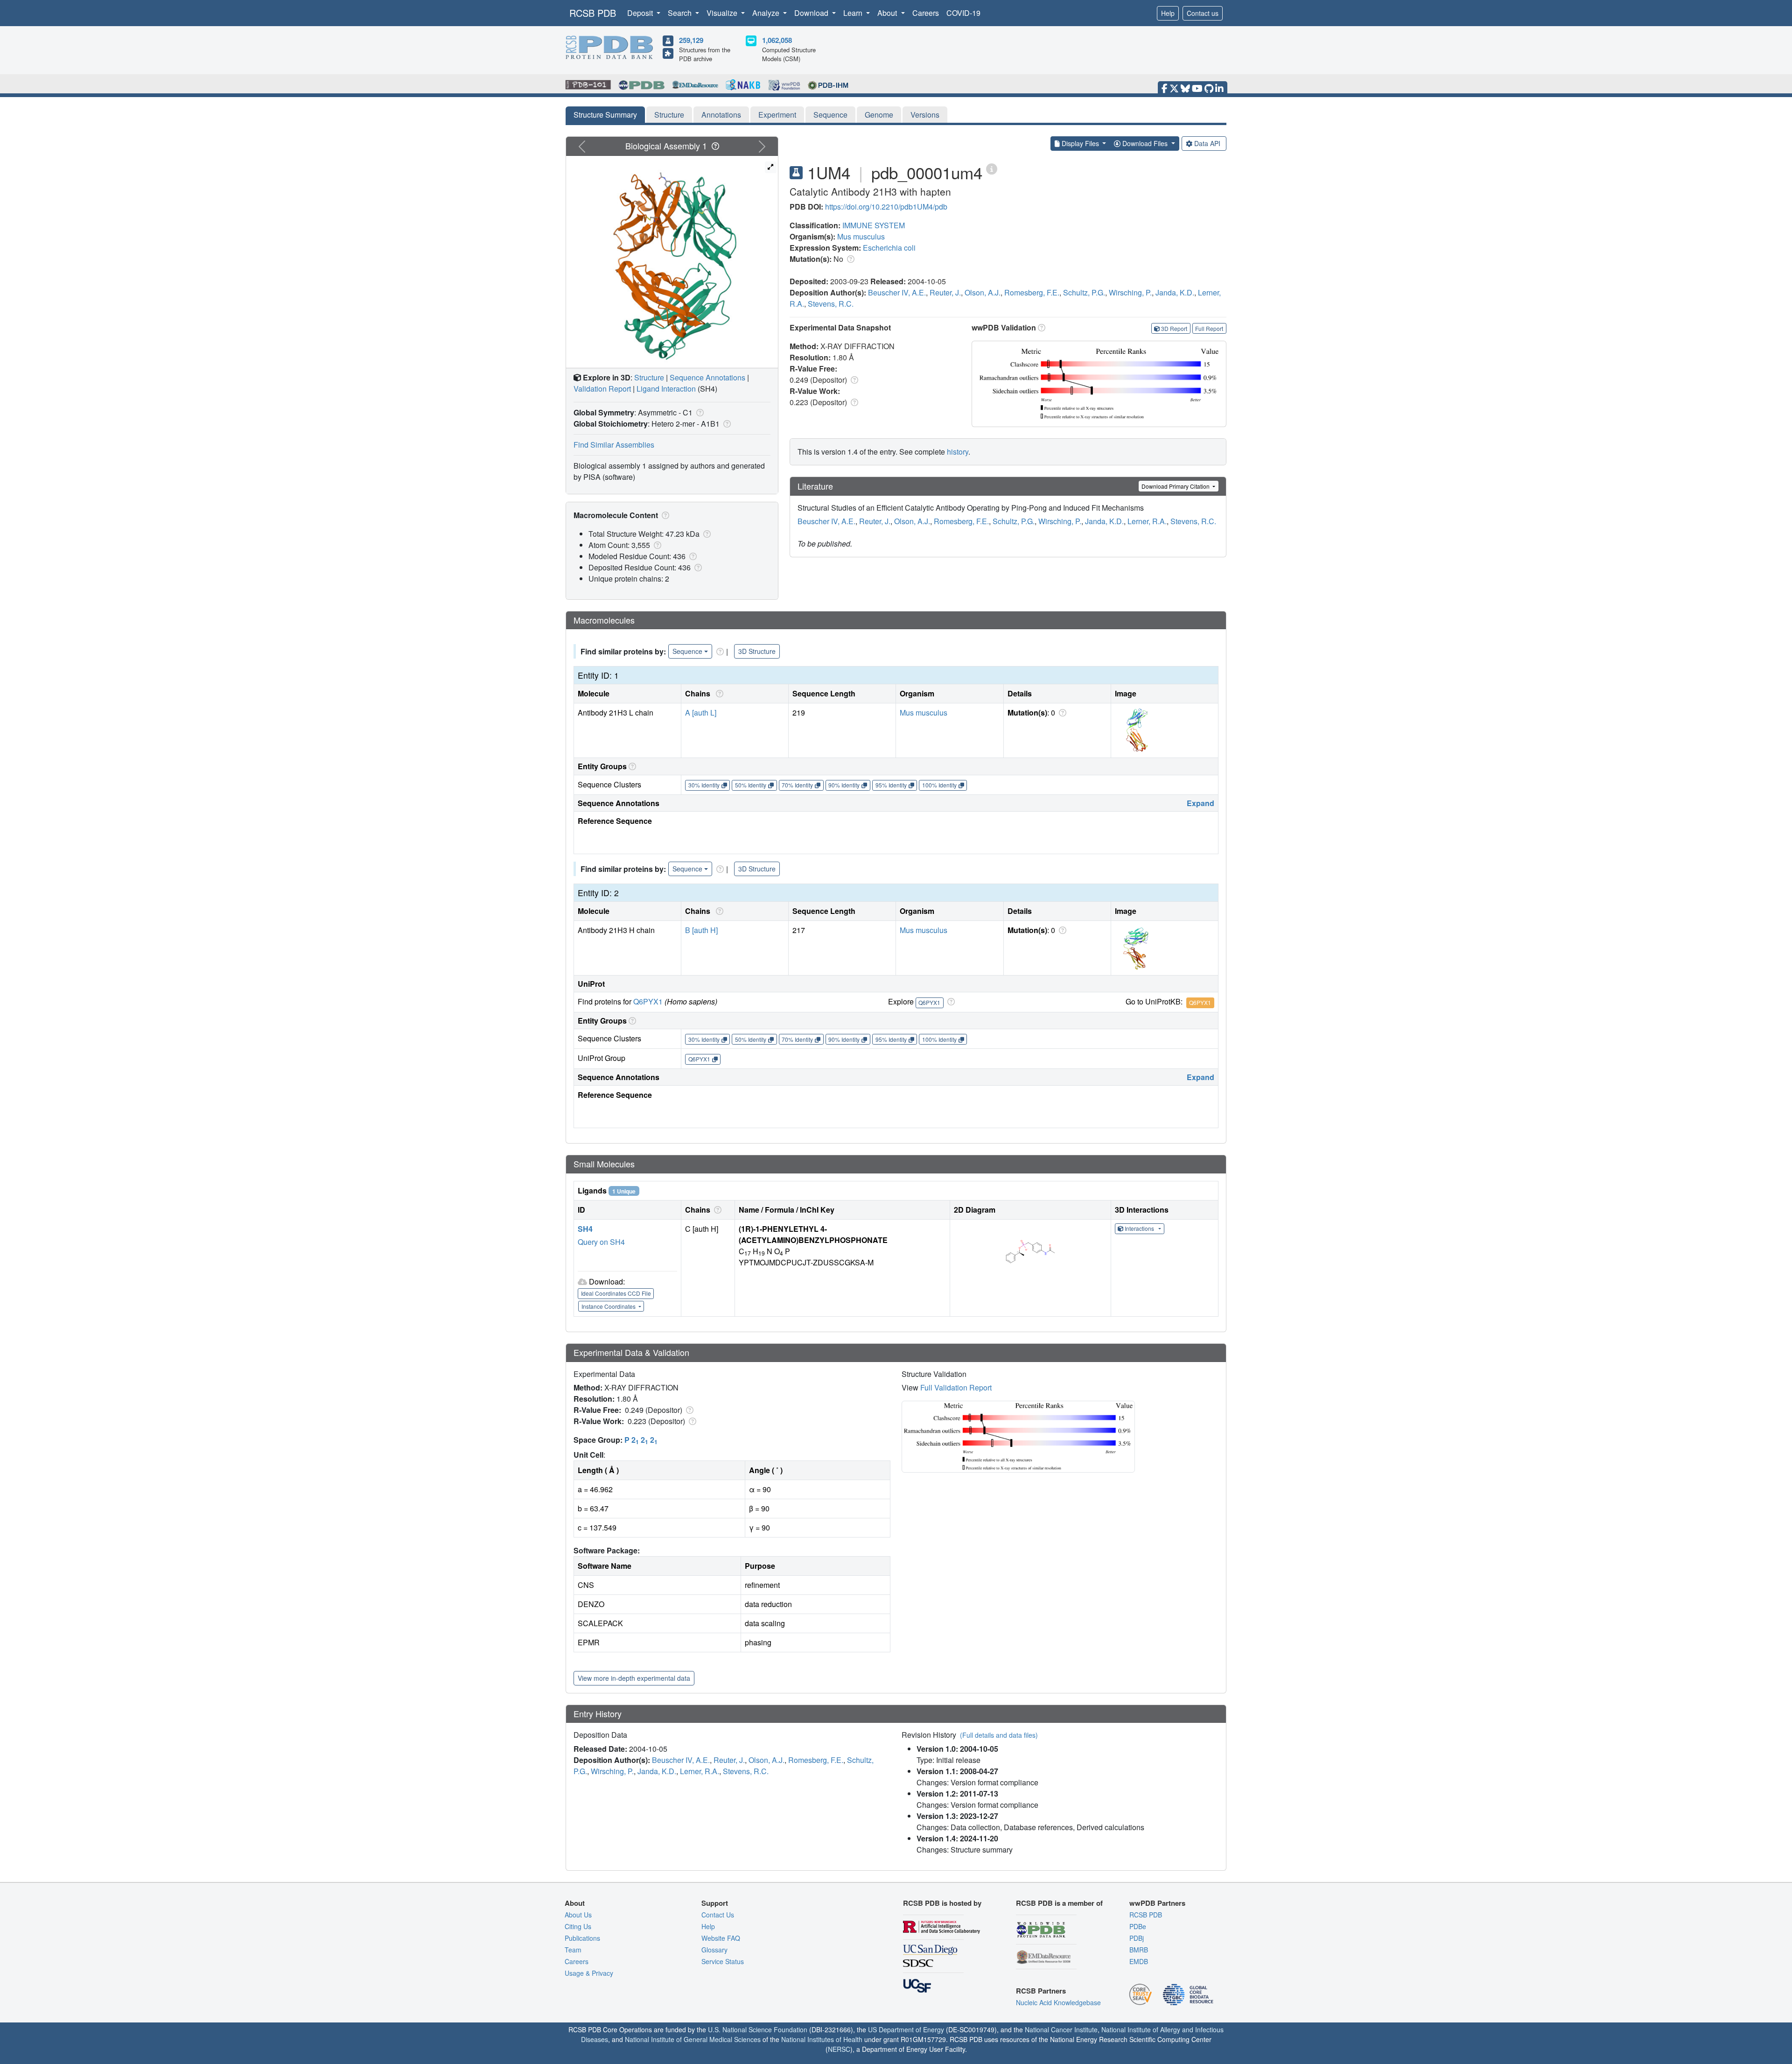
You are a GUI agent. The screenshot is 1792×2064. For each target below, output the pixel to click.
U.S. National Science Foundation (758, 2029)
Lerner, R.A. (1147, 521)
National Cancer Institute (1061, 2029)
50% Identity (751, 785)
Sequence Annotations (707, 377)
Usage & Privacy (589, 1973)
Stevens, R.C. (831, 304)
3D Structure (757, 651)
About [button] (888, 13)
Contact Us (718, 1915)
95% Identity (891, 785)
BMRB (1139, 1950)
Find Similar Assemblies (614, 445)
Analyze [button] (767, 13)
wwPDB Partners (1157, 1903)
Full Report (1209, 328)
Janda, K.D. (1175, 292)
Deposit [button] (641, 13)
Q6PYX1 (648, 1001)
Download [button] (812, 13)
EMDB (1139, 1961)
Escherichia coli (889, 248)
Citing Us (578, 1926)
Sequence (830, 115)
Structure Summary (605, 115)
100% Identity (939, 785)
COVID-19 (963, 13)
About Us (578, 1915)
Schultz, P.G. (1084, 292)
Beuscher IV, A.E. (897, 292)
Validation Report (602, 389)
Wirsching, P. (1130, 292)
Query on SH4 (601, 1242)
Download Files (1145, 143)
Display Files (1080, 143)
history (958, 452)
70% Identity (797, 785)
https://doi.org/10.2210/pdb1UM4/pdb (886, 207)
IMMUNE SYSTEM (874, 225)
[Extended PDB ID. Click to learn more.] (992, 168)
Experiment (777, 115)
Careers (926, 13)
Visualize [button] (723, 13)
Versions (925, 115)
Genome (879, 115)
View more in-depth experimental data (634, 1678)
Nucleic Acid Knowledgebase (1058, 2002)
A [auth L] (701, 713)
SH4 (585, 1229)
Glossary (714, 1950)
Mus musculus (861, 236)
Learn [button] (854, 13)
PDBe (1138, 1926)
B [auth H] (701, 930)
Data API (1207, 143)
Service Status (723, 1961)
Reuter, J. (945, 292)
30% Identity (704, 785)
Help (1168, 13)
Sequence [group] (687, 651)
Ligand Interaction (666, 389)
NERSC (839, 2049)
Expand (1200, 803)
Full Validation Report (956, 1387)
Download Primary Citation (1176, 486)
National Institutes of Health (822, 2039)
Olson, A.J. (983, 292)
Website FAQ (721, 1938)
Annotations (721, 115)
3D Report (1174, 328)
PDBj (1137, 1938)
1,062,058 (777, 40)
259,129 (691, 40)
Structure (669, 115)
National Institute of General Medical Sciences (693, 2039)
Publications (582, 1938)
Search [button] (681, 13)
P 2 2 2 (641, 1440)
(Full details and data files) (999, 1735)
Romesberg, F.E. (1032, 292)
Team (573, 1950)
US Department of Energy (906, 2029)
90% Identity (844, 785)
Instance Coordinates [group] (609, 1306)
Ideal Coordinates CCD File (616, 1293)
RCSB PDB (593, 13)
